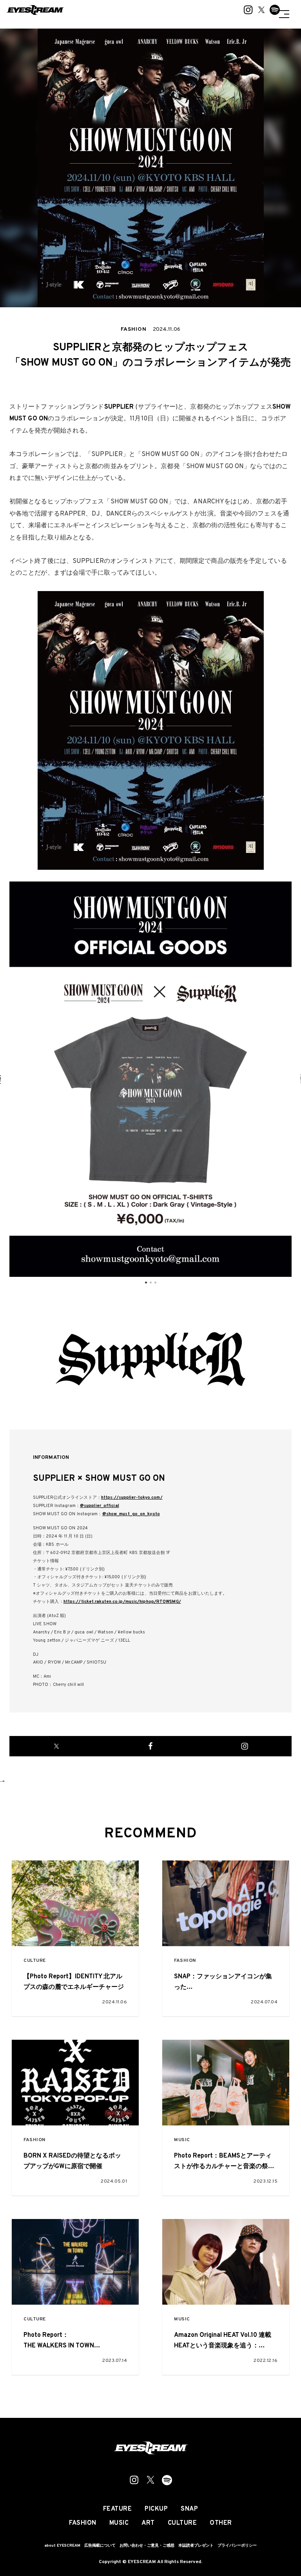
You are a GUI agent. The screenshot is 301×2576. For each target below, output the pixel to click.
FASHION (185, 1961)
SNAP (189, 2509)
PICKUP (156, 2509)
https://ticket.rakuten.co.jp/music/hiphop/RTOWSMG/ (122, 1602)
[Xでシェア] (56, 1746)
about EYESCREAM (62, 2546)
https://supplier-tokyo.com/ (132, 1498)
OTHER (221, 2523)
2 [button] (150, 1283)
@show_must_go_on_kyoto (131, 1514)
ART (148, 2523)
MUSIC (182, 2140)
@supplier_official (100, 1506)
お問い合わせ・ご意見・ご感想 (147, 2546)
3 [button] (155, 1283)
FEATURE (118, 2509)
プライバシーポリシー (237, 2546)
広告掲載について (100, 2546)
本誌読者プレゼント (196, 2546)
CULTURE (35, 1961)
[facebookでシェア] (150, 1746)
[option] (150, 1079)
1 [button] (146, 1283)
